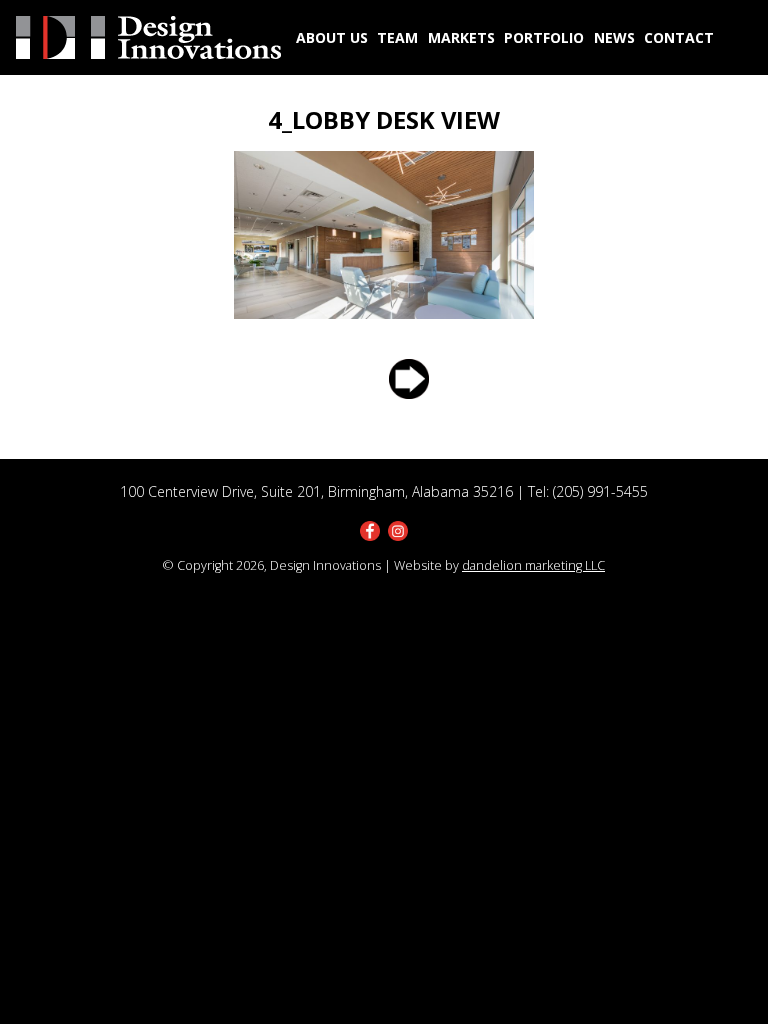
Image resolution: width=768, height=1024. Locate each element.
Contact (679, 37)
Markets (461, 37)
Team (397, 37)
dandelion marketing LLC (533, 565)
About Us (332, 37)
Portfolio (544, 37)
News (614, 37)
